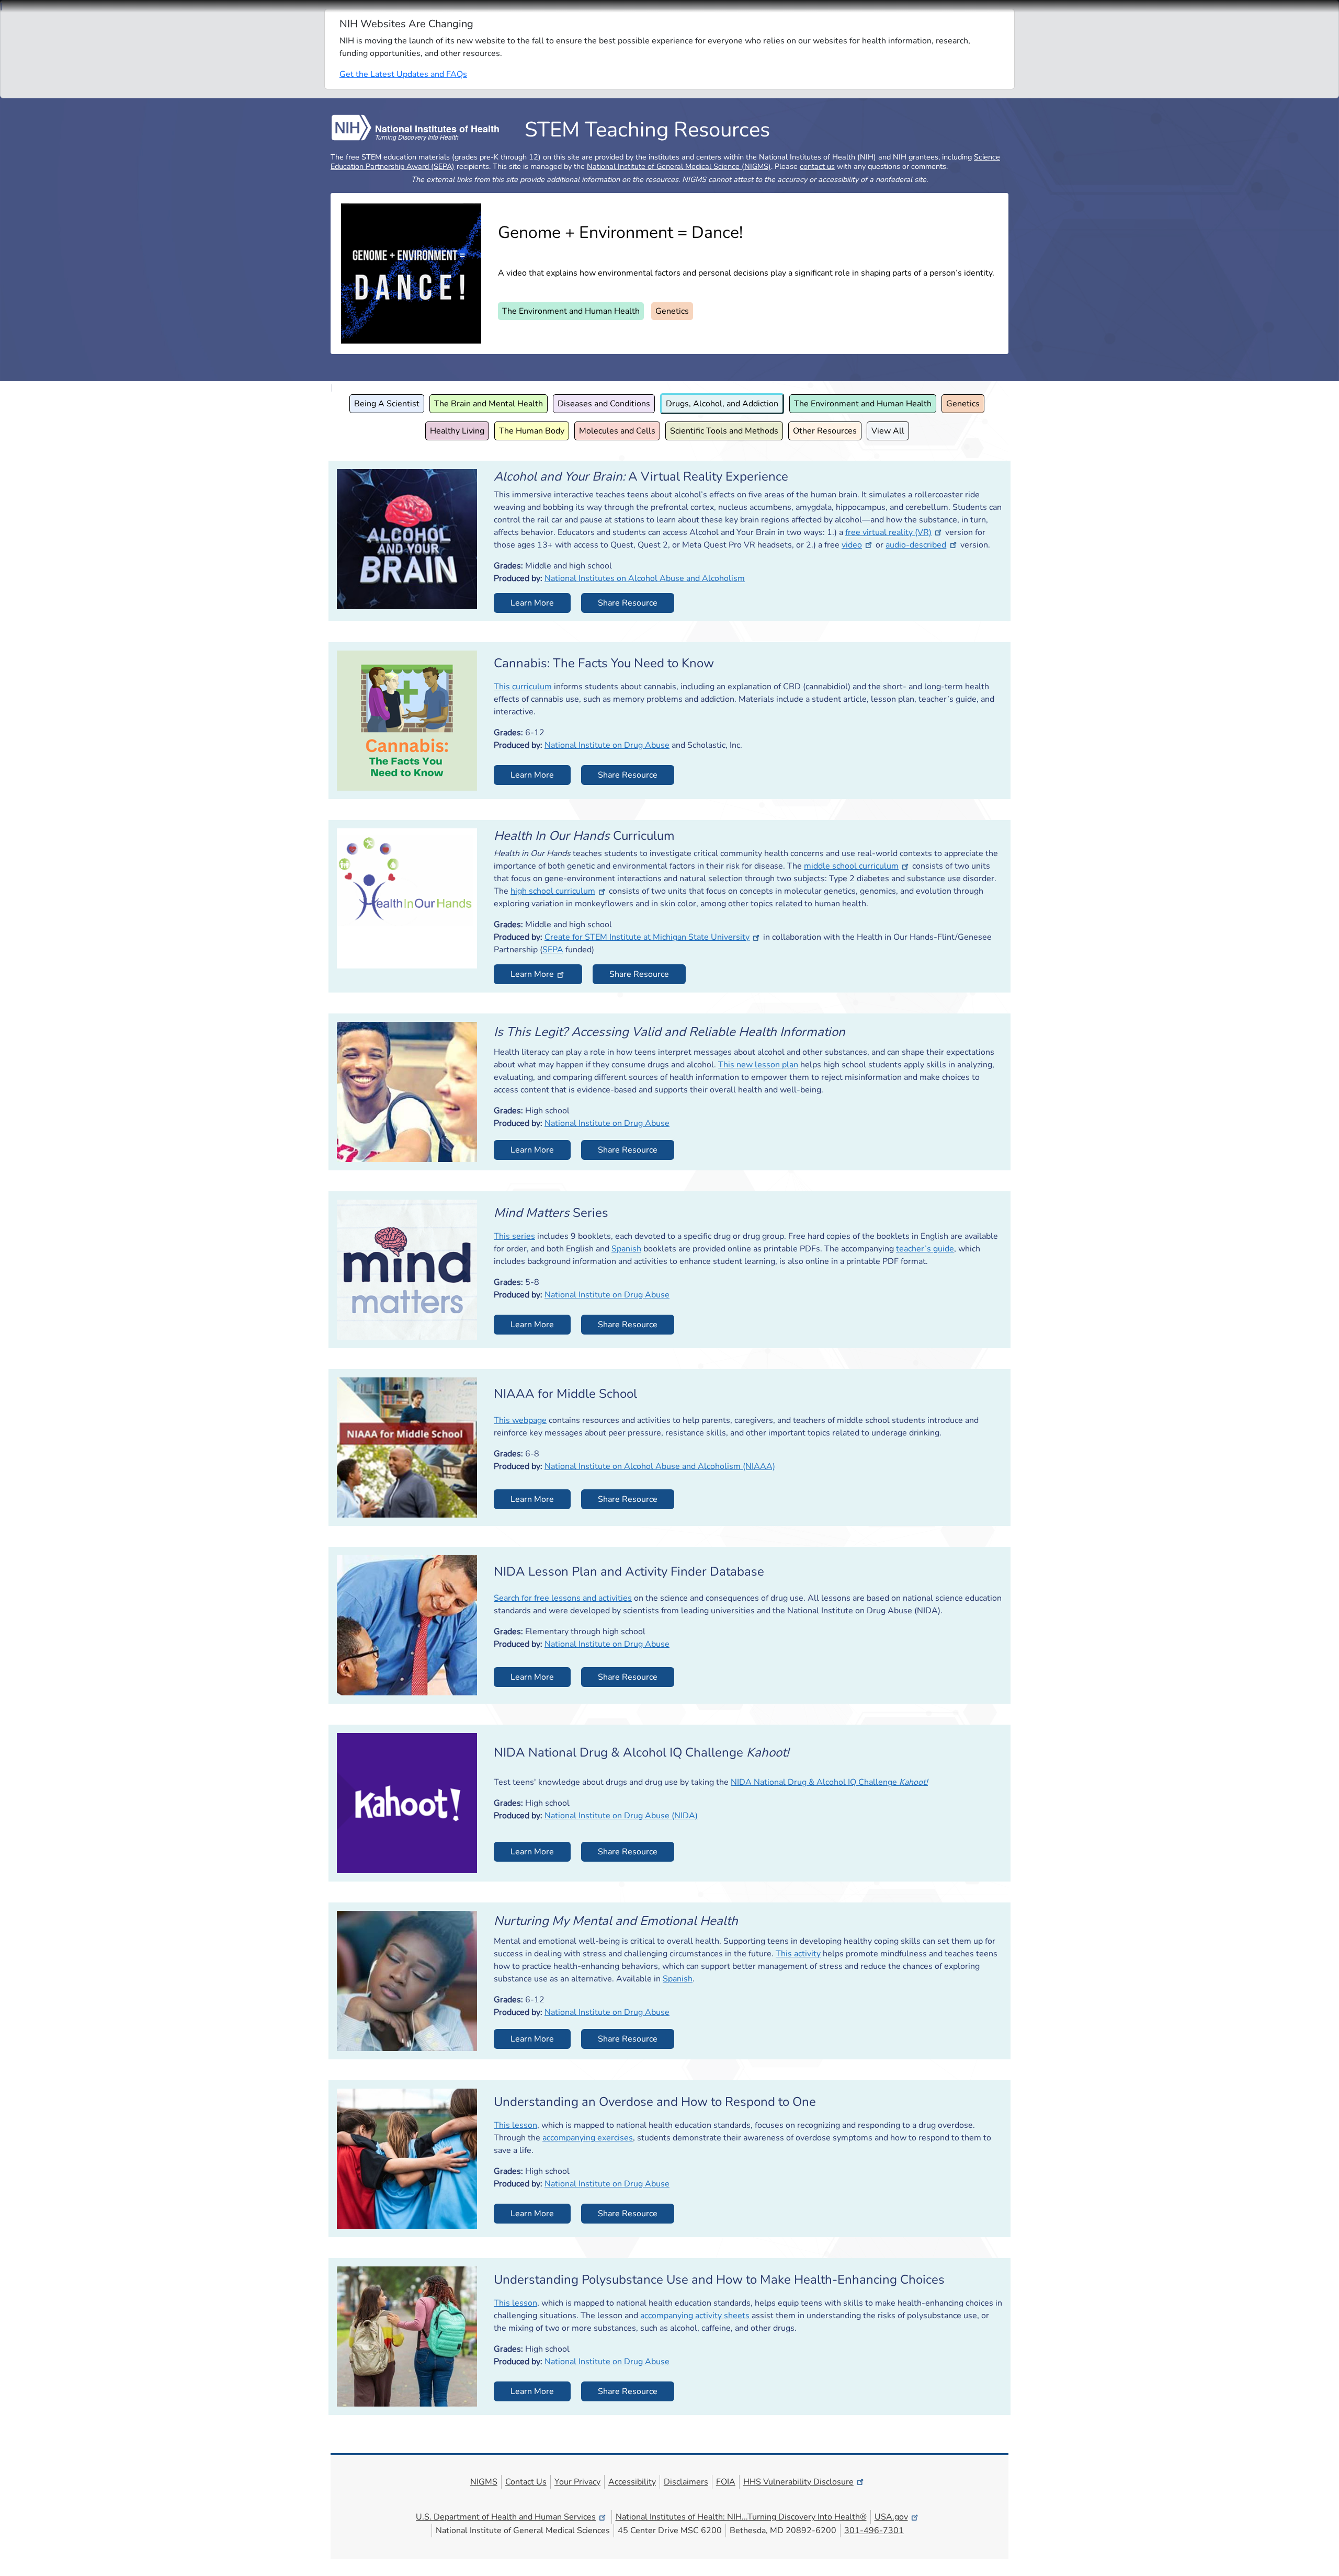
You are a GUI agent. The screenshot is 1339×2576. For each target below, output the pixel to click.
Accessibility (632, 2482)
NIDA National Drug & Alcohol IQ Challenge (829, 1782)
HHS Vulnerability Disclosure (798, 2482)
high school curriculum (553, 891)
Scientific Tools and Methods (724, 431)
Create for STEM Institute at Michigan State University (647, 937)
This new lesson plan (758, 1065)
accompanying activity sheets (695, 2316)
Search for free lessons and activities (563, 1598)
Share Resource (628, 603)
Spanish (626, 1249)
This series (514, 1236)
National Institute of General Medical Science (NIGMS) (679, 166)
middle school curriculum (851, 866)
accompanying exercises (588, 2138)
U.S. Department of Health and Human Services (506, 2517)
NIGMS (484, 2482)
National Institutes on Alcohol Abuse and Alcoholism (645, 578)
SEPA (553, 950)
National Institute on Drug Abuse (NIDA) (621, 1816)
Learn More (532, 603)
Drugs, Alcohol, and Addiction (722, 404)
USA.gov (891, 2517)
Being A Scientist (387, 404)
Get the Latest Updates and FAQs (403, 74)
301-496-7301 (874, 2531)
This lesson (515, 2125)
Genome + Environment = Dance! (620, 232)
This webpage (520, 1420)
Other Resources (825, 431)
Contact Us (526, 2482)
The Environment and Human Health (571, 311)
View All (888, 431)
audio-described (916, 545)
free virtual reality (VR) (888, 532)
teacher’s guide (925, 1249)
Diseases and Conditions (604, 404)
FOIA (726, 2482)
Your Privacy (577, 2482)
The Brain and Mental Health (489, 404)
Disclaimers (686, 2482)
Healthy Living (457, 431)
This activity (798, 1954)
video (852, 545)
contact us (817, 166)
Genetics (672, 311)
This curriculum (523, 687)
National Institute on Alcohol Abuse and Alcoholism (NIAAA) (660, 1466)
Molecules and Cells (617, 431)
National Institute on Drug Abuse (607, 745)
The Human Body (532, 431)
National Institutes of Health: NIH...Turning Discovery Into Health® (741, 2517)
